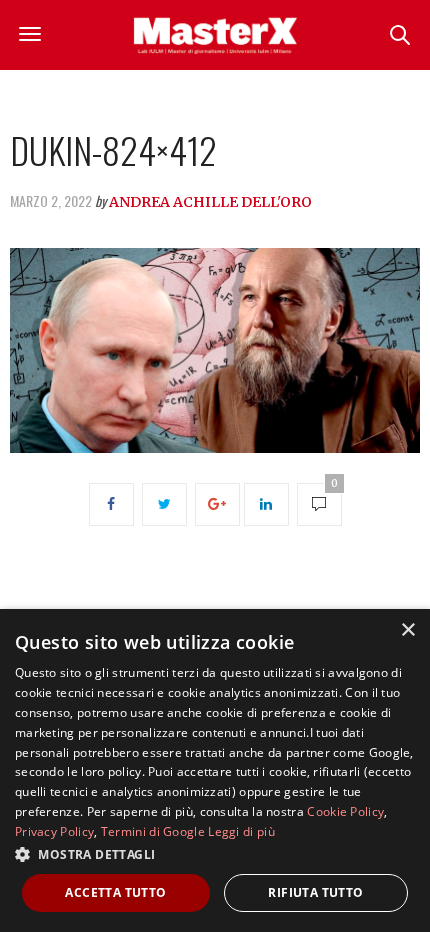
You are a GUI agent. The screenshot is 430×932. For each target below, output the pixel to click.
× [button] (407, 630)
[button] (215, 854)
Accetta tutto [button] (115, 892)
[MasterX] (215, 35)
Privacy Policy (54, 831)
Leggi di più (241, 831)
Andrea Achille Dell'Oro (210, 202)
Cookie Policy (345, 811)
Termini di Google (153, 831)
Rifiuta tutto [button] (315, 892)
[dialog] (215, 770)
